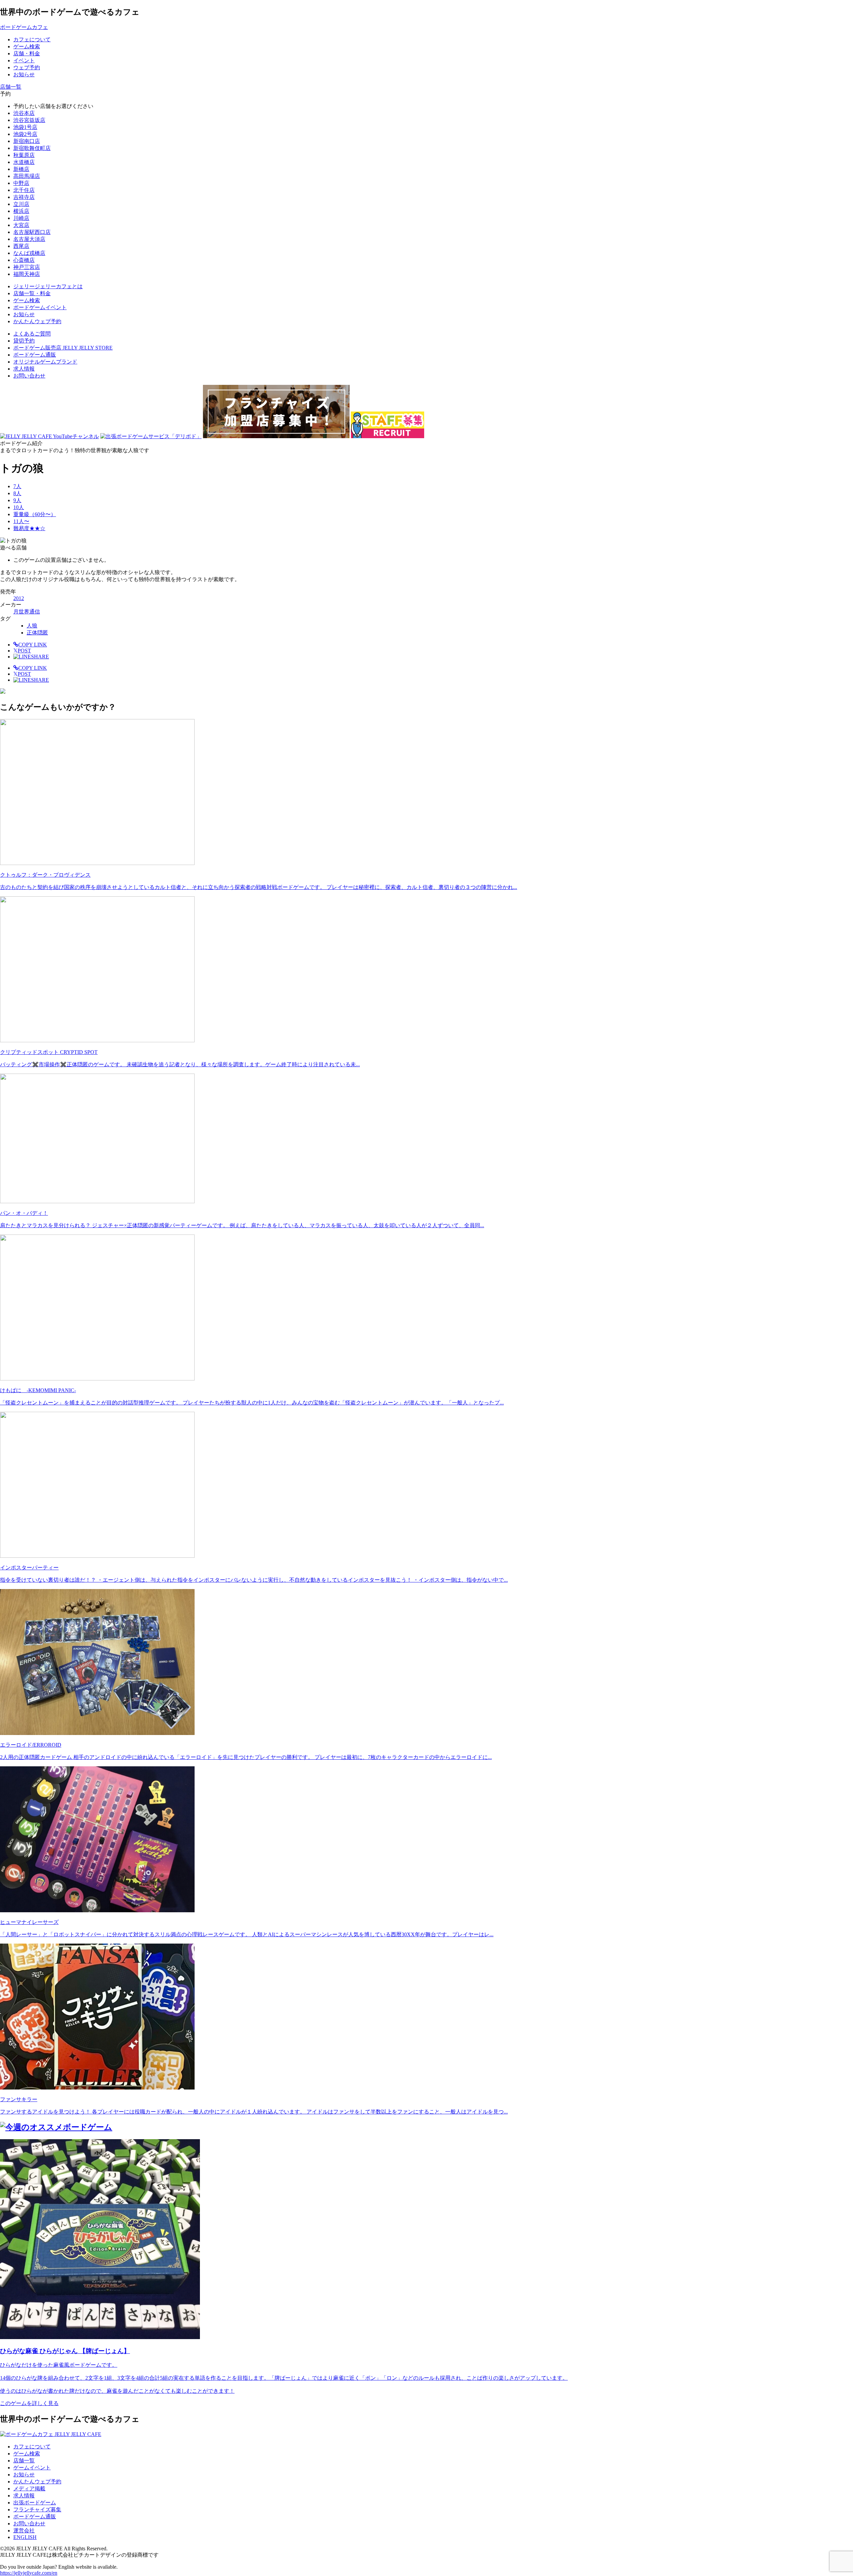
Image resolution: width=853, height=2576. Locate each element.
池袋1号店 (25, 127)
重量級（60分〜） (35, 514)
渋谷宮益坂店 (29, 120)
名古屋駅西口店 (32, 232)
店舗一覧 (24, 2461)
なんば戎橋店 (29, 253)
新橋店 (21, 169)
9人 (17, 500)
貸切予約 (24, 341)
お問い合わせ (29, 376)
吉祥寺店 (24, 197)
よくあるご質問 (32, 334)
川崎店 (21, 218)
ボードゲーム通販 (35, 355)
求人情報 (24, 369)
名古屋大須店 (29, 239)
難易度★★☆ (29, 528)
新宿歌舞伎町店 (32, 148)
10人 (19, 507)
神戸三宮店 (27, 267)
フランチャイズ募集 (37, 2510)
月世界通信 (27, 612)
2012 (19, 598)
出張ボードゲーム (35, 2503)
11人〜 (21, 521)
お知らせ (24, 2475)
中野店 (21, 183)
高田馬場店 (27, 176)
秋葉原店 (24, 155)
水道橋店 (24, 162)
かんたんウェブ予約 (37, 2482)
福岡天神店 (27, 274)
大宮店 (21, 225)
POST (22, 651)
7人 (17, 486)
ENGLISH (25, 2537)
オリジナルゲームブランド (45, 362)
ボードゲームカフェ (24, 27)
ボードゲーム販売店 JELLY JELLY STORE (63, 348)
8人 (17, 493)
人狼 (32, 626)
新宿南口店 (27, 141)
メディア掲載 (29, 2489)
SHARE (40, 657)
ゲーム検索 (27, 2454)
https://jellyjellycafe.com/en (29, 2573)
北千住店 (24, 190)
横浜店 (21, 211)
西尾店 (21, 246)
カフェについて (32, 2447)
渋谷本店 (24, 113)
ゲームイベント (32, 2468)
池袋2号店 (25, 134)
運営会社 (24, 2531)
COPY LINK (33, 645)
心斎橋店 (24, 260)
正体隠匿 (37, 633)
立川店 (21, 204)
